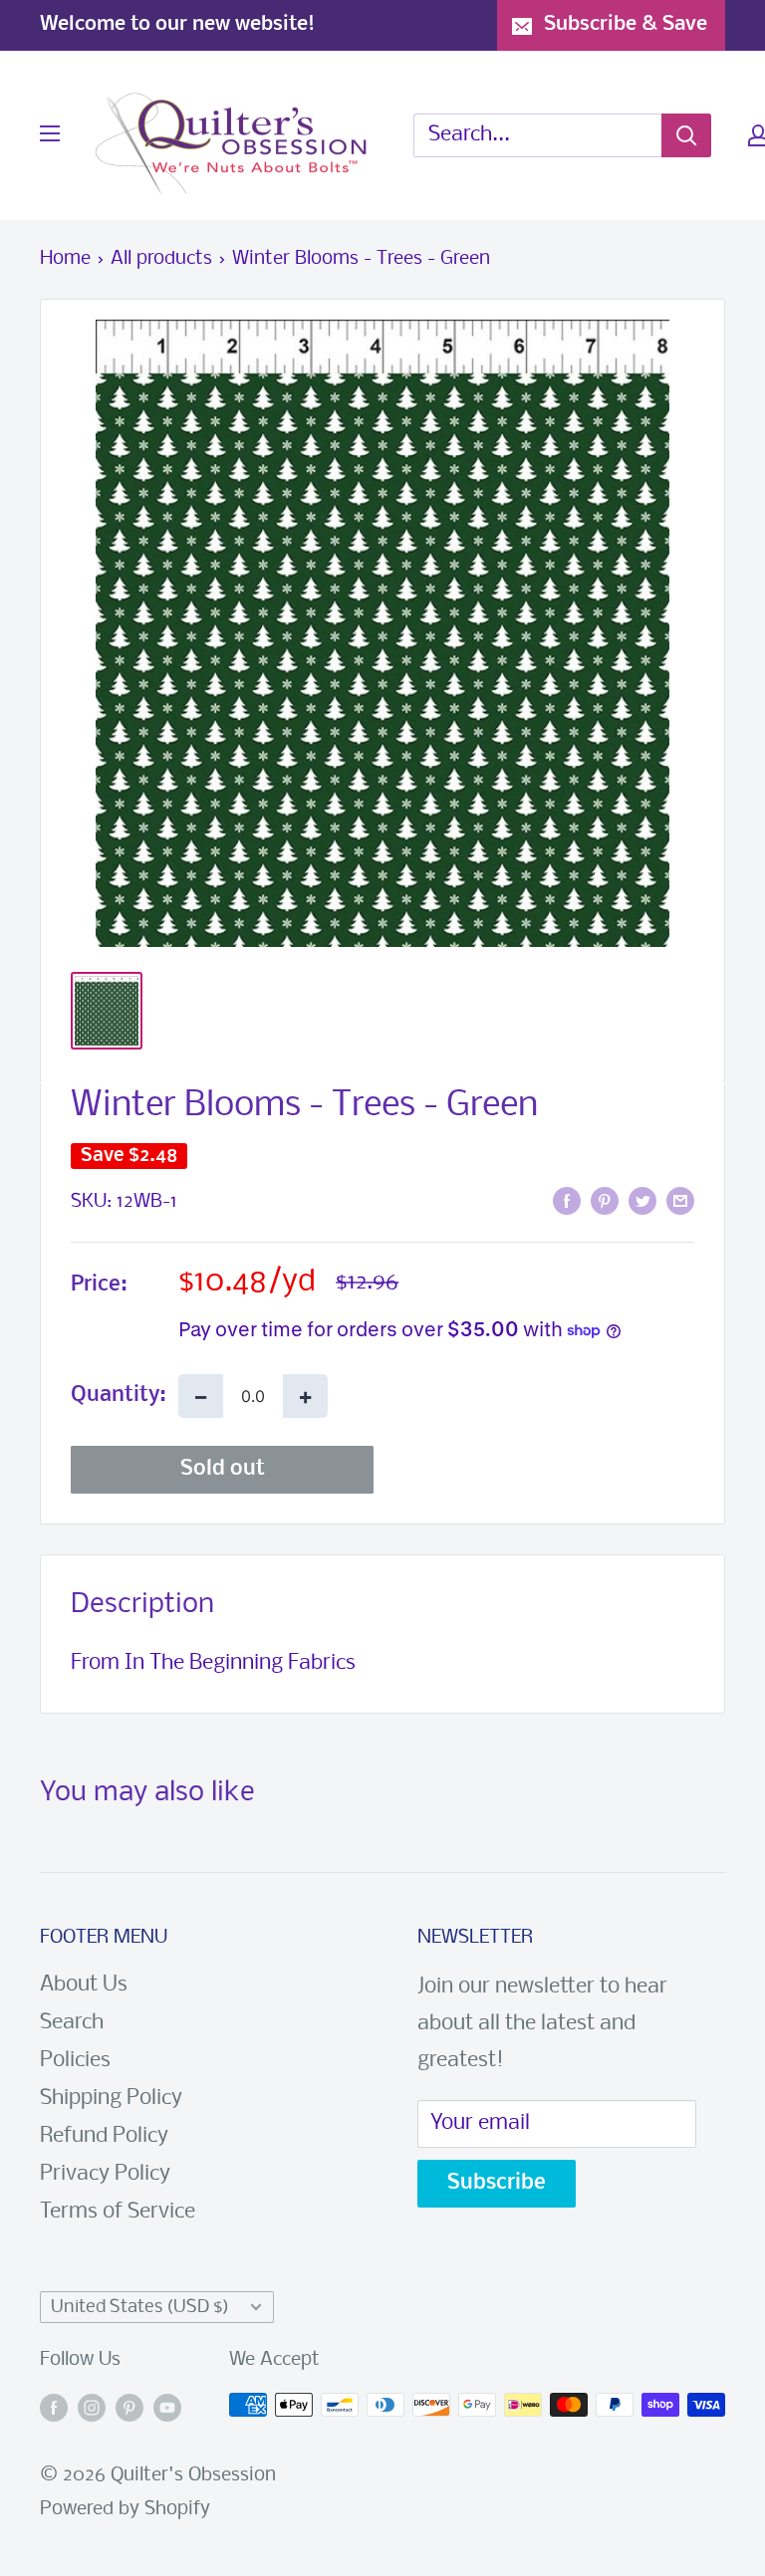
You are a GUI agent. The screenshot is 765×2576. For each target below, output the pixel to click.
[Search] (686, 135)
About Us (84, 1985)
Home (65, 259)
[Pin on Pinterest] (605, 1201)
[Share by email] (680, 1201)
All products (161, 259)
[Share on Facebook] (567, 1201)
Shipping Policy (111, 2099)
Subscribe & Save (626, 24)
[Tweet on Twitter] (642, 1201)
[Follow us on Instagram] (92, 2410)
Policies (75, 2061)
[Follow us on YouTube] (167, 2410)
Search (72, 2023)
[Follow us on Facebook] (54, 2410)
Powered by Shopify (125, 2509)
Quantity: (119, 1396)
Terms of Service (118, 2212)
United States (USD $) (140, 2308)
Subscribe (497, 2183)
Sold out (223, 1469)
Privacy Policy (105, 2174)
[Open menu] (50, 133)
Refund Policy (104, 2136)
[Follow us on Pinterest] (129, 2410)
